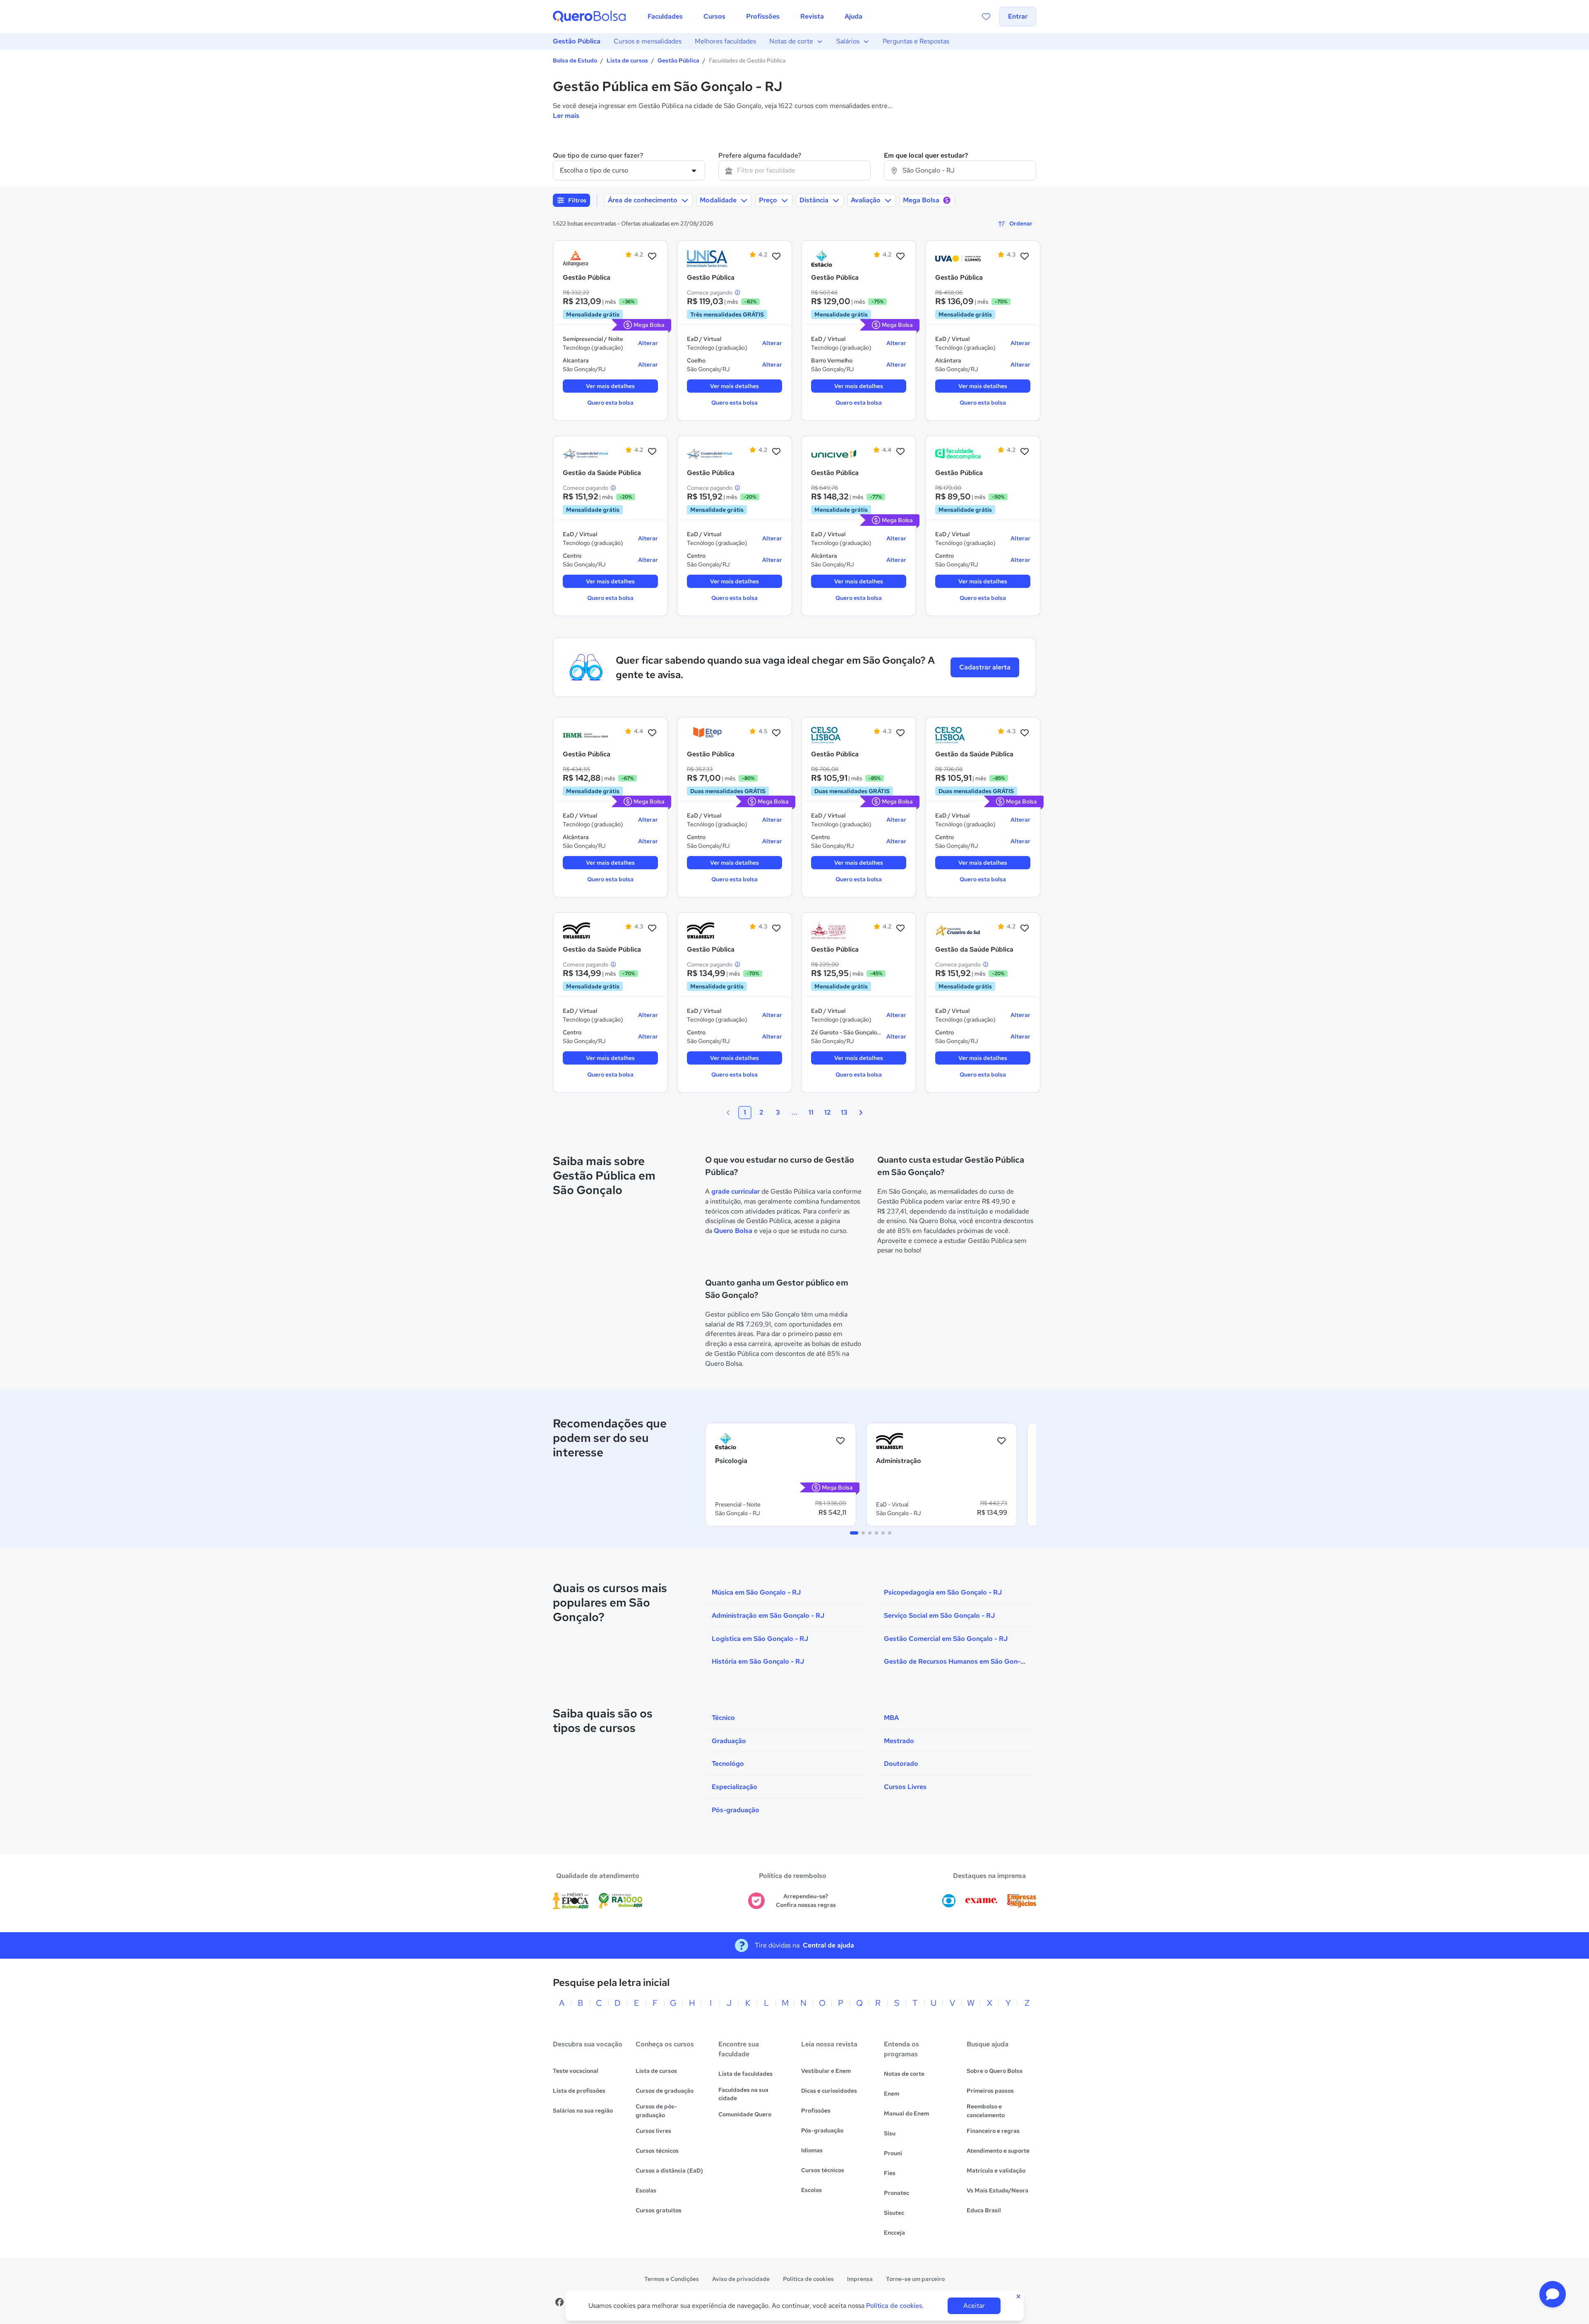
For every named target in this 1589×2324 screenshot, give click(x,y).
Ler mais (566, 116)
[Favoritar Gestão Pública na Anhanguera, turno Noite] (652, 257)
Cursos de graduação (665, 2091)
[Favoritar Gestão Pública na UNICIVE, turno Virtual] (900, 452)
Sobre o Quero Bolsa (995, 2071)
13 (844, 1112)
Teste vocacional (576, 2071)
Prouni (893, 2153)
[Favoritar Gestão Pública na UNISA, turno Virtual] (776, 257)
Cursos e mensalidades (648, 41)
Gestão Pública (577, 41)
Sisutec (894, 2213)
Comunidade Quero (745, 2114)
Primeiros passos (990, 2091)
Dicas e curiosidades (829, 2091)
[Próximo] (861, 1113)
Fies (890, 2173)
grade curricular (736, 1191)
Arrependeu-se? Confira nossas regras (806, 1901)
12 (828, 1112)
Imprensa (860, 2279)
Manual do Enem (906, 2113)
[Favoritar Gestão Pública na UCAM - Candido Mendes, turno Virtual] (900, 928)
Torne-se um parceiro (915, 2279)
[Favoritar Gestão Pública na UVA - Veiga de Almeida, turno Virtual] (1025, 257)
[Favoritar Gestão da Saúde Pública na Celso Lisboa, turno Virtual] (1025, 733)
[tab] (854, 1533)
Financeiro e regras (993, 2131)
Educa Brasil (984, 2210)
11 (811, 1112)
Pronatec (897, 2193)
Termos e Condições (672, 2279)
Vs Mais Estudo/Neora (997, 2190)
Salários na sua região (583, 2111)
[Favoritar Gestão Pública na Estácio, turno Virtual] (900, 257)
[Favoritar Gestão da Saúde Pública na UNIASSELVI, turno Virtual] (652, 928)
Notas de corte (791, 41)
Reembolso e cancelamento (986, 2111)
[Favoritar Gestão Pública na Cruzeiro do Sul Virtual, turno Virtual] (776, 452)
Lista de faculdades (745, 2074)
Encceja (894, 2233)
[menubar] (755, 17)
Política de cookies (808, 2279)
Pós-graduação (822, 2130)
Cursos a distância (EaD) (669, 2171)
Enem (892, 2094)
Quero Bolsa (733, 1231)
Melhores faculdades (725, 41)
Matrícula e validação (996, 2171)
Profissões (816, 2111)
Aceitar (974, 2306)
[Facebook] (559, 2302)
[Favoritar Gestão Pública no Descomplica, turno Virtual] (1025, 452)
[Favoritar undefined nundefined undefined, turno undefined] (840, 1441)
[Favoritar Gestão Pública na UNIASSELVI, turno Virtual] (776, 928)
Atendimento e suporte (998, 2151)
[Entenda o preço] (737, 293)
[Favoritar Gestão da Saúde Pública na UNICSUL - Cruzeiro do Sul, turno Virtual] (1025, 928)
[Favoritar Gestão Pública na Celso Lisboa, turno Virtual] (900, 733)
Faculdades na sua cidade (743, 2094)
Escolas (646, 2190)
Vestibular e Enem (826, 2071)
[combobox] (794, 170)
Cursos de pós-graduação (656, 2111)
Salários (848, 41)
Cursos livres (653, 2131)
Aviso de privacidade (741, 2279)
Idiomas (812, 2150)
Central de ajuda (828, 1945)
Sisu (890, 2133)
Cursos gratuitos (659, 2210)
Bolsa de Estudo (575, 60)
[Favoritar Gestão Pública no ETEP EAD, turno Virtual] (776, 733)
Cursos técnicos (657, 2151)
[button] (1553, 2294)
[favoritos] (986, 17)
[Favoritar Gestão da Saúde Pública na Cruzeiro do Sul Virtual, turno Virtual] (652, 452)
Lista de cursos (627, 60)
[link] (586, 259)
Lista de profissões (579, 2091)
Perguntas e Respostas (916, 41)
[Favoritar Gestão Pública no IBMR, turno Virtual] (652, 733)
